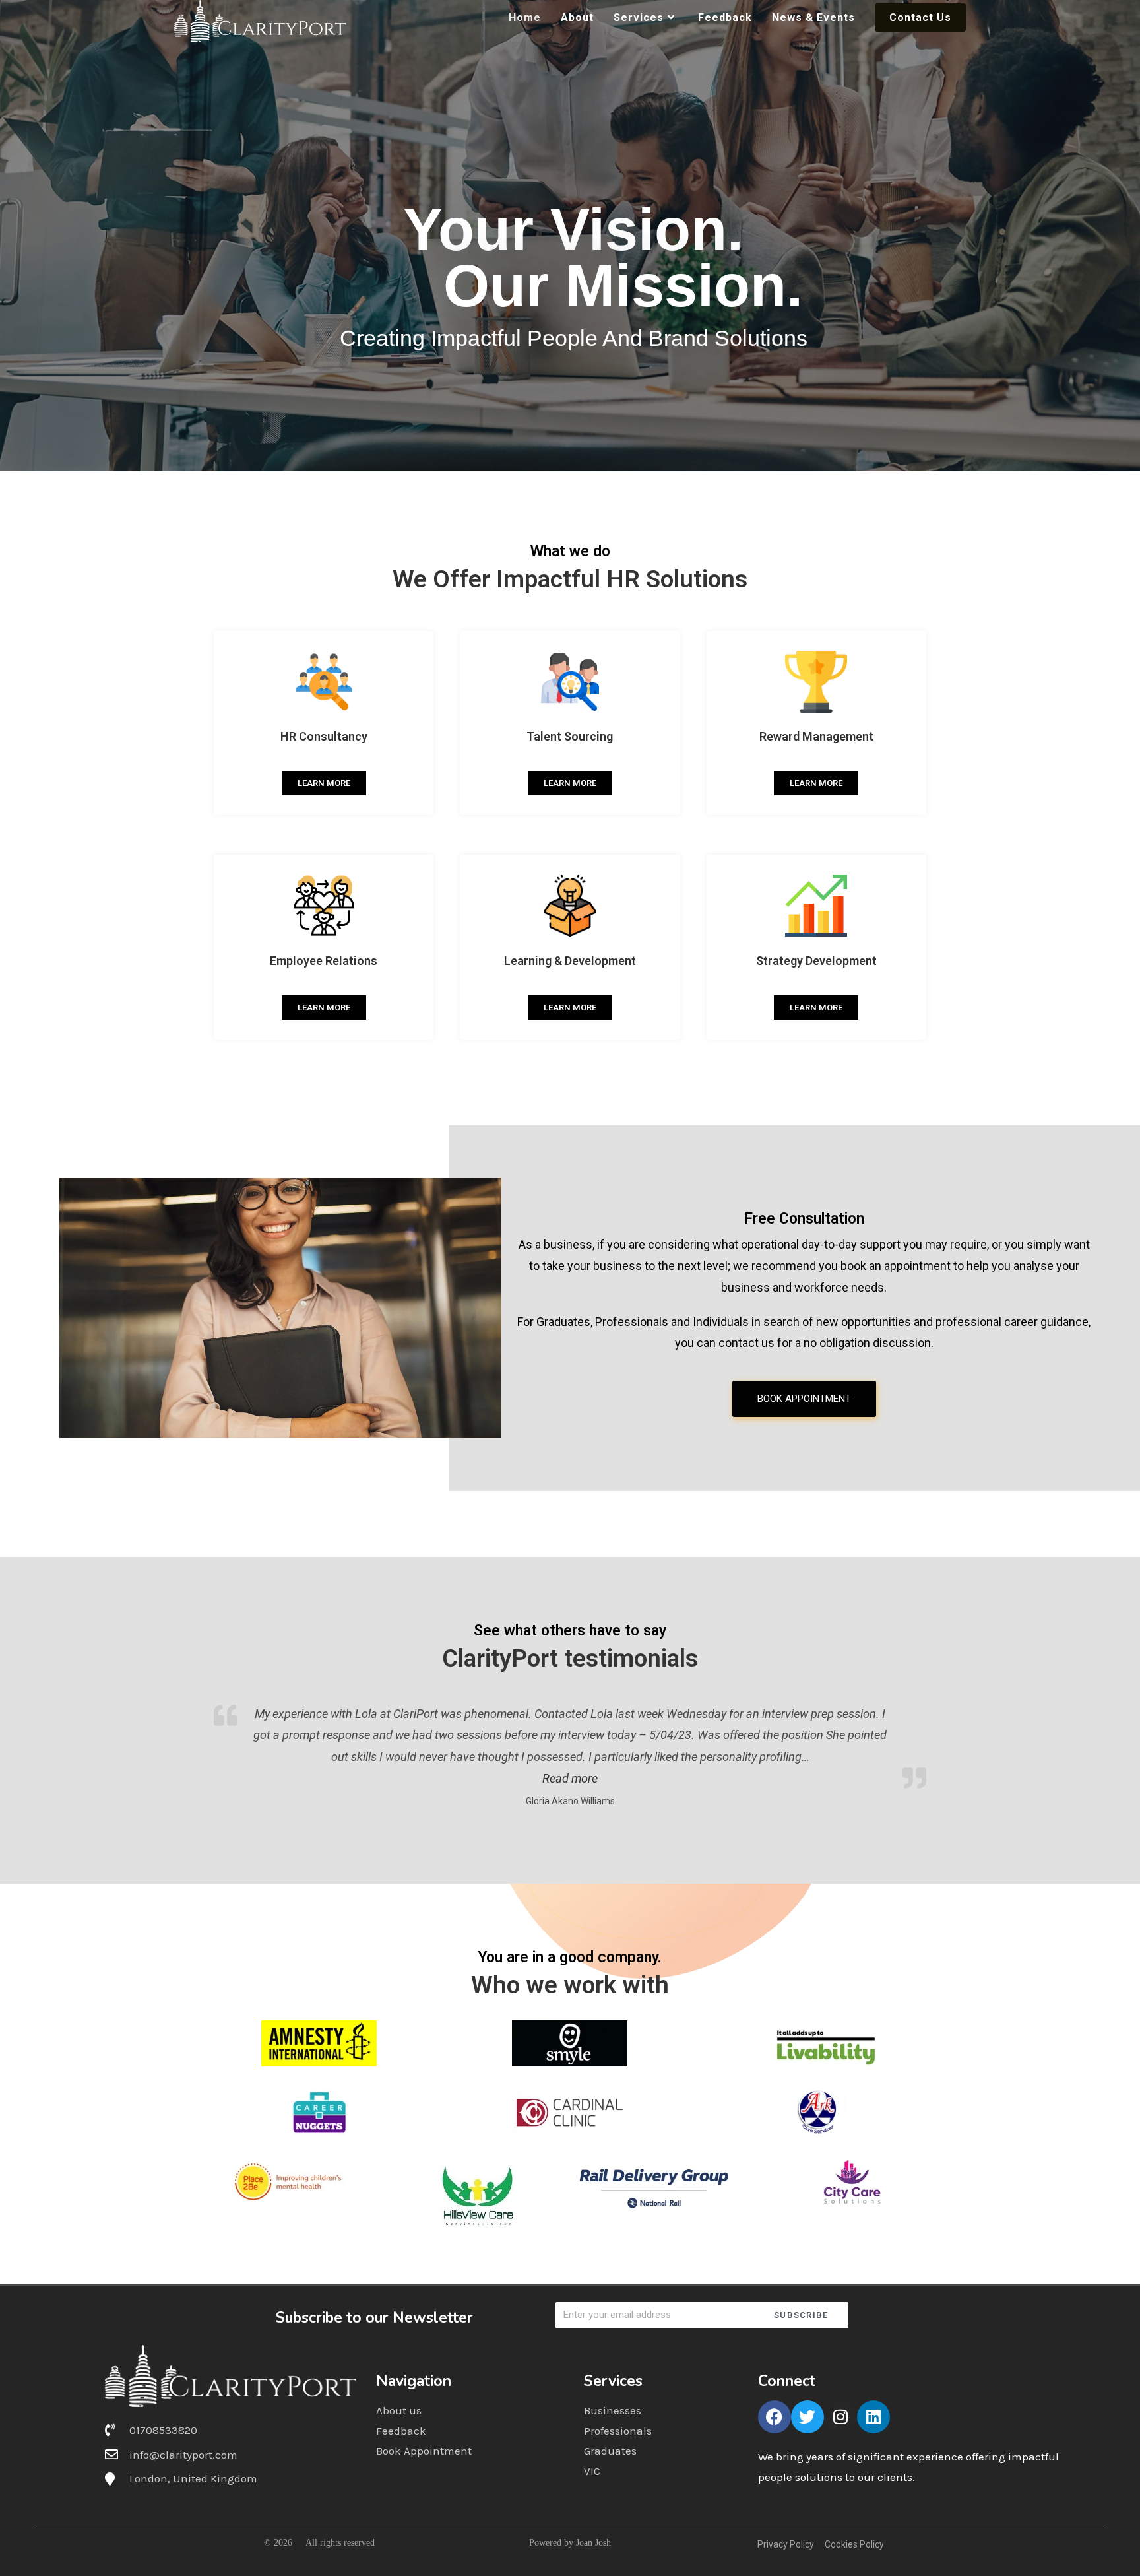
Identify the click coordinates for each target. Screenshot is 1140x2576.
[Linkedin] (873, 2417)
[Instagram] (840, 2417)
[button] (570, 1778)
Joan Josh (593, 2543)
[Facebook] (775, 2417)
